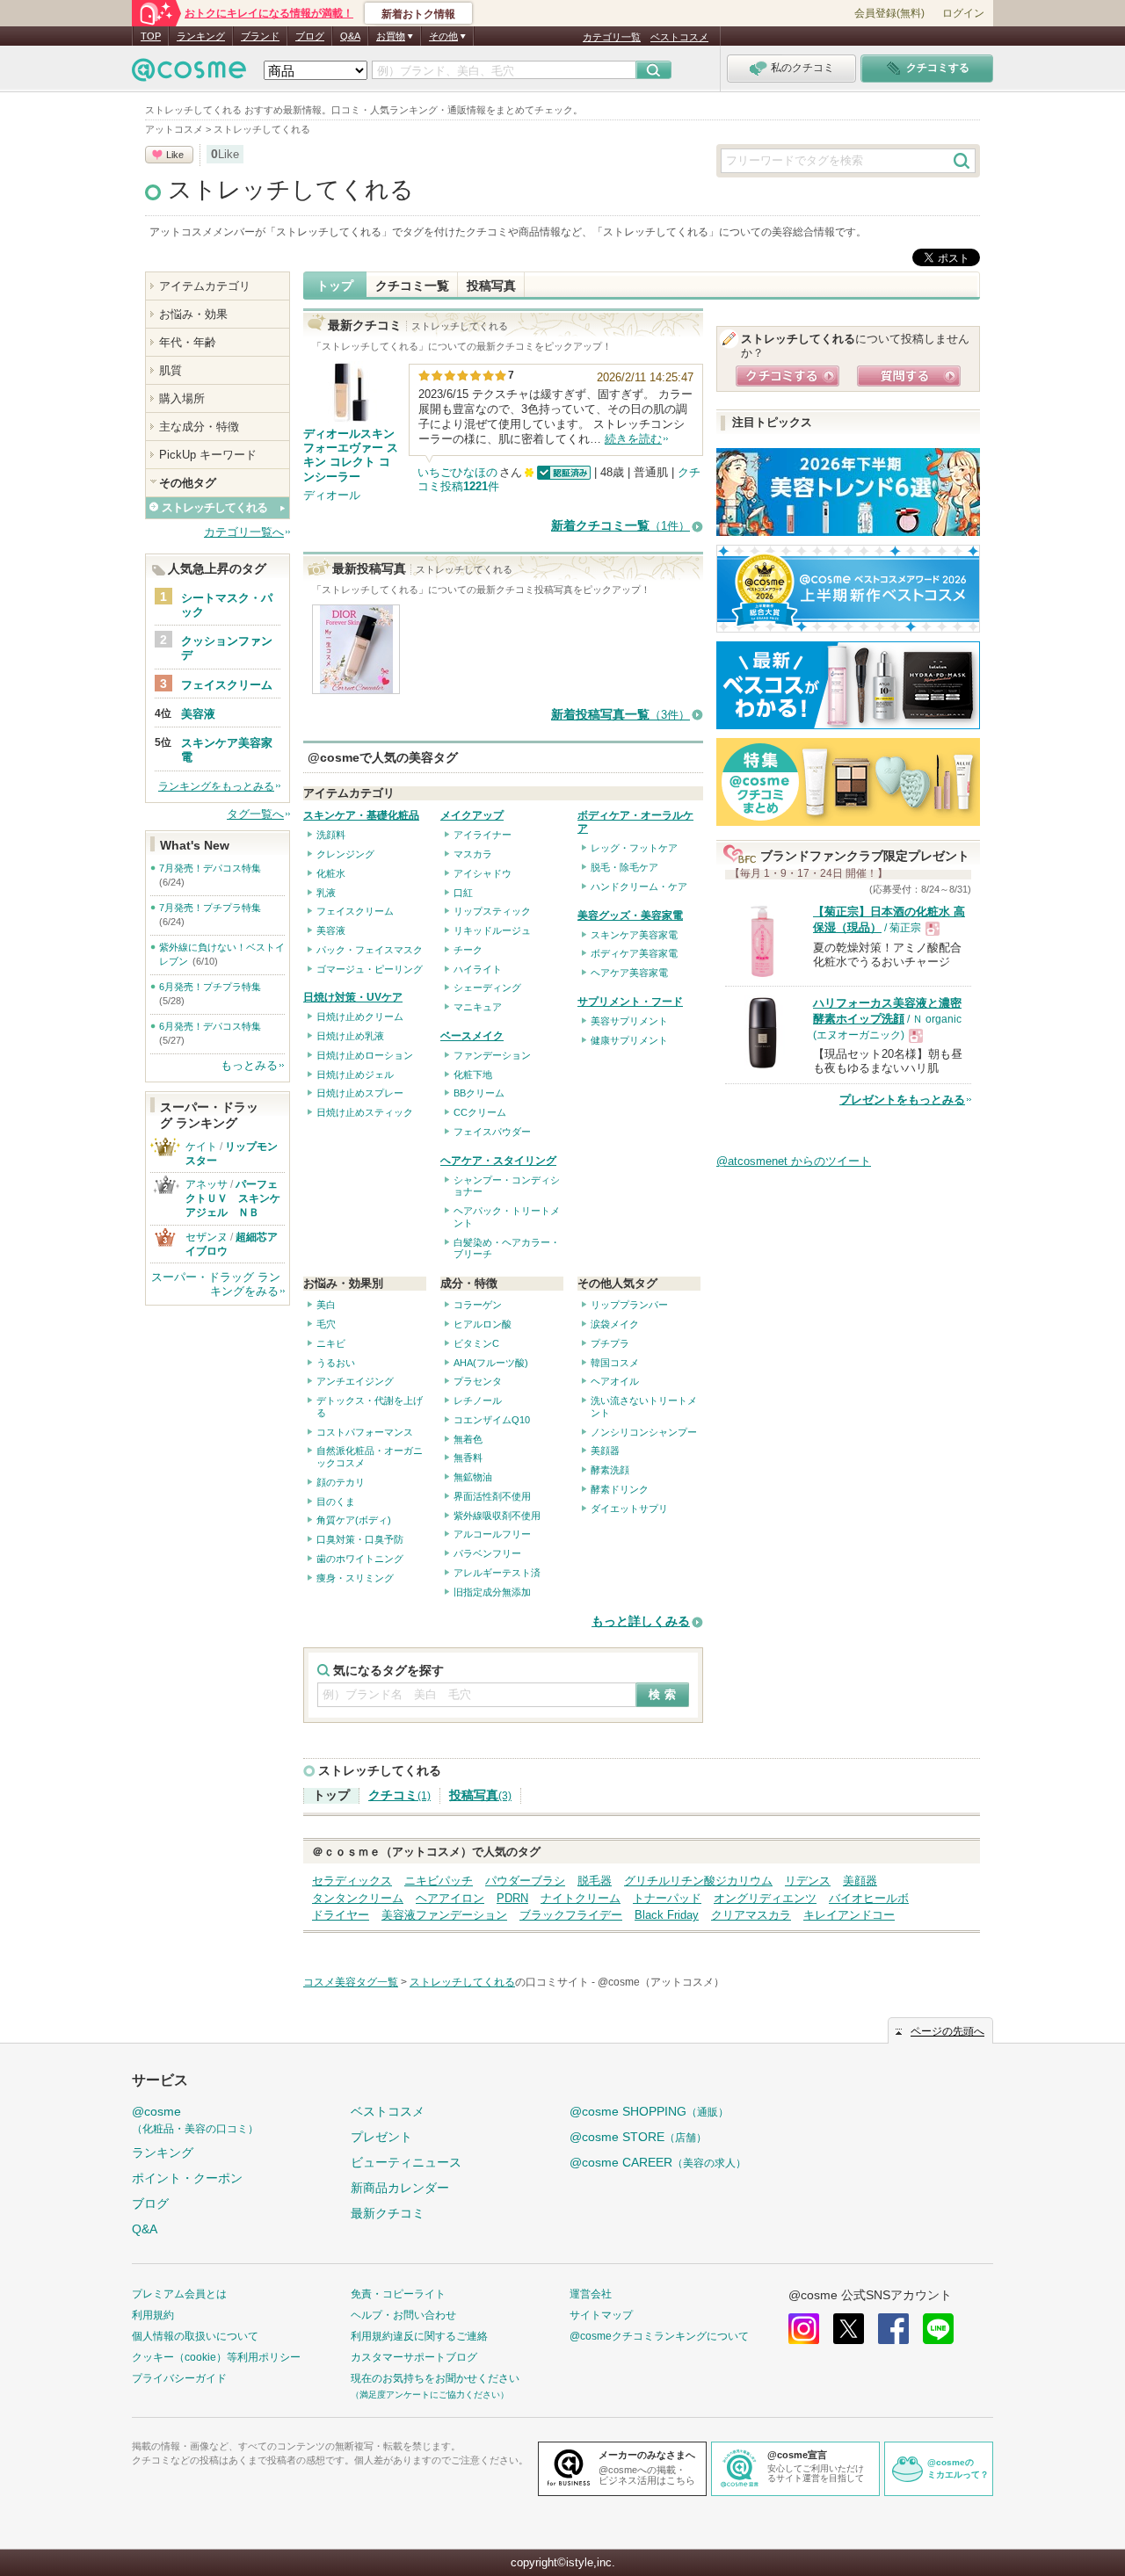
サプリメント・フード (630, 1002)
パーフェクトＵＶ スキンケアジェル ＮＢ (233, 1198)
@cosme (195, 2120)
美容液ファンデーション (444, 1915)
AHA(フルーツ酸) (491, 1363)
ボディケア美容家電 (634, 953)
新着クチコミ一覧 (621, 526)
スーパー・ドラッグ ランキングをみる (216, 1284)
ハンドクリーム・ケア (639, 886)
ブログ (310, 36)
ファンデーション (492, 1055)
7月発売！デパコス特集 (210, 868)
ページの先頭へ (947, 2031)
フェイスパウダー (492, 1132)
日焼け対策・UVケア (353, 997)
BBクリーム (479, 1093)
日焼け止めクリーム (360, 1017)
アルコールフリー (492, 1534)
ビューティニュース (406, 2162)
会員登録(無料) (889, 13)
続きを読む (633, 439)
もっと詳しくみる (641, 1621)
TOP (151, 36)
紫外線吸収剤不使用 (497, 1516)
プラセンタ (478, 1381)
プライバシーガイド (179, 2378)
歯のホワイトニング (360, 1559)
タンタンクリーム (358, 1898)
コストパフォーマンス (365, 1432)
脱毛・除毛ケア (624, 867)
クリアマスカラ (751, 1915)
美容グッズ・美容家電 (630, 915)
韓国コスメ (615, 1363)
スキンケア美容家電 (634, 935)
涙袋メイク (615, 1324)
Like (175, 155)
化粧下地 (473, 1075)
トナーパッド (667, 1898)
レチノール (478, 1400)
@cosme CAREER (658, 2162)
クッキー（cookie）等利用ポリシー (216, 2357)
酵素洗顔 (610, 1470)
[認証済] (562, 472)
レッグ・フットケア (634, 848)
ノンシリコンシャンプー (644, 1432)
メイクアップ (472, 815)
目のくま (336, 1501)
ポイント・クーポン (187, 2178)
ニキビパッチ (439, 1881)
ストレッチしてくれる (291, 190)
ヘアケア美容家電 (629, 973)
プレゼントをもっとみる (902, 1100)
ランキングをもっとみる (216, 786)
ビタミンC (476, 1343)
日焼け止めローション (365, 1055)
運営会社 (591, 2294)
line (938, 2329)
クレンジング (345, 854)
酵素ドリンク (620, 1489)
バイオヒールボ (869, 1898)
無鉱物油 (473, 1477)
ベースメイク (472, 1036)
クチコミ (399, 1795)
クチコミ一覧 (412, 286)
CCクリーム (480, 1112)
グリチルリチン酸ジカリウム (698, 1881)
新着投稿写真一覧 (621, 715)
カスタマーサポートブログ (414, 2357)
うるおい (336, 1363)
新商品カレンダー (400, 2188)
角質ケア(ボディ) (354, 1520)
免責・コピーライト (398, 2294)
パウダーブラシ (525, 1881)
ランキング (201, 36)
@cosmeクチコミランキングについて (659, 2336)
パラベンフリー (487, 1553)
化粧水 (331, 873)
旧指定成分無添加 (492, 1592)
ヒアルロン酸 (483, 1324)
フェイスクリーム (355, 911)
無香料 (468, 1458)
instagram (804, 2329)
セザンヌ (207, 1237)
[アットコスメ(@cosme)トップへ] (189, 74)
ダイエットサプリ (629, 1509)
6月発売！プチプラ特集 (210, 987)
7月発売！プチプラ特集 (210, 908)
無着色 (468, 1439)
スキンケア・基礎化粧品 (361, 815)
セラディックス (352, 1881)
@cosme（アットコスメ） (661, 1982)
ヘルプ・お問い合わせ (403, 2315)
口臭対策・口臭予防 (360, 1539)
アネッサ (207, 1184)
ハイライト (478, 969)
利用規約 (153, 2315)
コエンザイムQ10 (492, 1420)
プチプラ (610, 1343)
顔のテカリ (341, 1482)
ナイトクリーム (581, 1898)
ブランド (260, 36)
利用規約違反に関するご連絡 (419, 2336)
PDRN (512, 1898)
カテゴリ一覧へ (244, 532)
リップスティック (492, 911)
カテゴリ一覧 (612, 37)
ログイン (963, 13)
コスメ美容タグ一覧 (351, 1982)
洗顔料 (331, 835)
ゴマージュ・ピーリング (370, 969)
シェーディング (487, 988)
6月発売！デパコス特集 (210, 1026)
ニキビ (331, 1343)
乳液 (326, 893)
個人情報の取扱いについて (195, 2336)
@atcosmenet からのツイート (794, 1161)
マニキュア (478, 1007)
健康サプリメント (629, 1040)
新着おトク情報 (418, 14)
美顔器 (605, 1451)
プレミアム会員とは (179, 2294)
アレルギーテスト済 (497, 1573)
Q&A (350, 36)
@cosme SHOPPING (649, 2111)
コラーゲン (478, 1305)
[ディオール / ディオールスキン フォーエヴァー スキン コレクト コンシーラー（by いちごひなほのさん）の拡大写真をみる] (356, 686)
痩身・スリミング (355, 1578)
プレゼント (381, 2137)
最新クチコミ (388, 2213)
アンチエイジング (355, 1381)
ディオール (332, 495)
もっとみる (249, 1065)
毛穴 (326, 1324)
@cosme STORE (638, 2137)
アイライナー (483, 835)
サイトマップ (601, 2315)
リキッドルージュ (492, 930)
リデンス (808, 1881)
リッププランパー (629, 1305)
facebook (893, 2329)
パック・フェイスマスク (370, 950)
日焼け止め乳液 (350, 1036)
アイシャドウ (483, 873)
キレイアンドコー (849, 1915)
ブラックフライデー (571, 1915)
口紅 (463, 893)
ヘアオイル (615, 1381)
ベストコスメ (679, 37)
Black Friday (667, 1915)
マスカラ (473, 854)
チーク (468, 950)
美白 (326, 1305)
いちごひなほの (457, 472)
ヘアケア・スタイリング (498, 1161)
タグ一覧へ (255, 814)
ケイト (201, 1147)
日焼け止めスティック (365, 1112)
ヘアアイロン (450, 1898)
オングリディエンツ (765, 1898)
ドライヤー (341, 1915)
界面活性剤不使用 (492, 1496)
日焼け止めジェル (355, 1075)
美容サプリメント (629, 1021)
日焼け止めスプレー (360, 1093)
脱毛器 (595, 1881)
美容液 (331, 930)
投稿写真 (491, 286)
